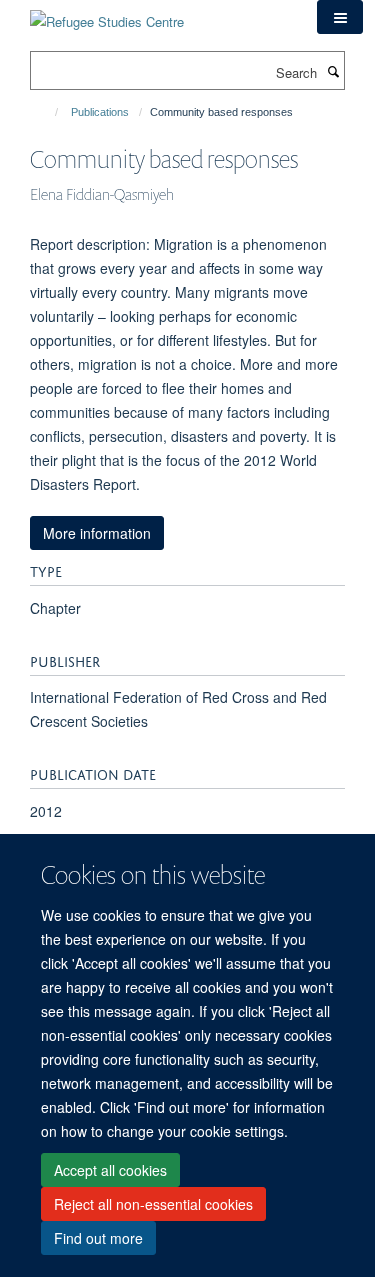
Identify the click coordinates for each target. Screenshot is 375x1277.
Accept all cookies (110, 1170)
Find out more (98, 1238)
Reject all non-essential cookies (153, 1204)
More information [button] (97, 533)
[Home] (47, 112)
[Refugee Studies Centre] (107, 14)
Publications (100, 112)
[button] (340, 17)
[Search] (333, 71)
